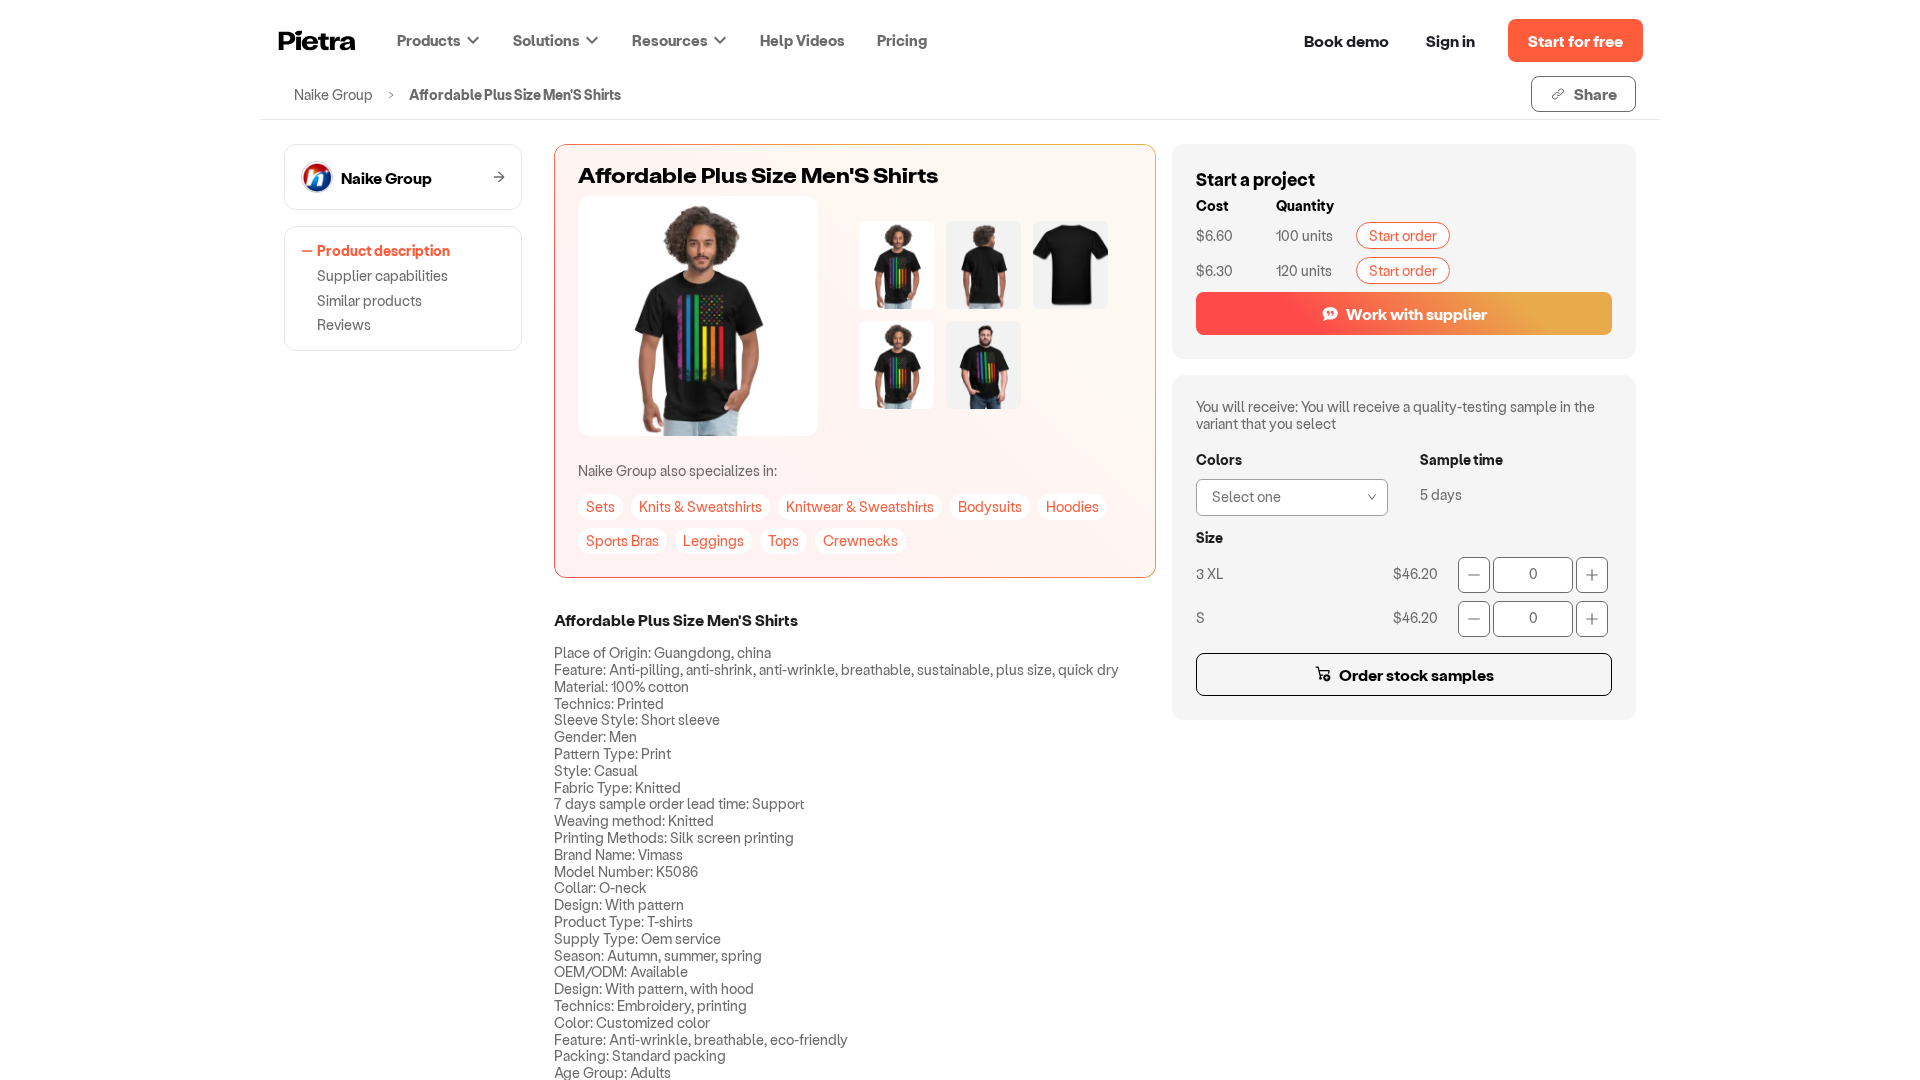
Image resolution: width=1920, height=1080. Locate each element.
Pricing (902, 40)
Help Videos (802, 40)
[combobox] (1286, 495)
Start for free (1575, 40)
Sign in (1450, 40)
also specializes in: (677, 470)
